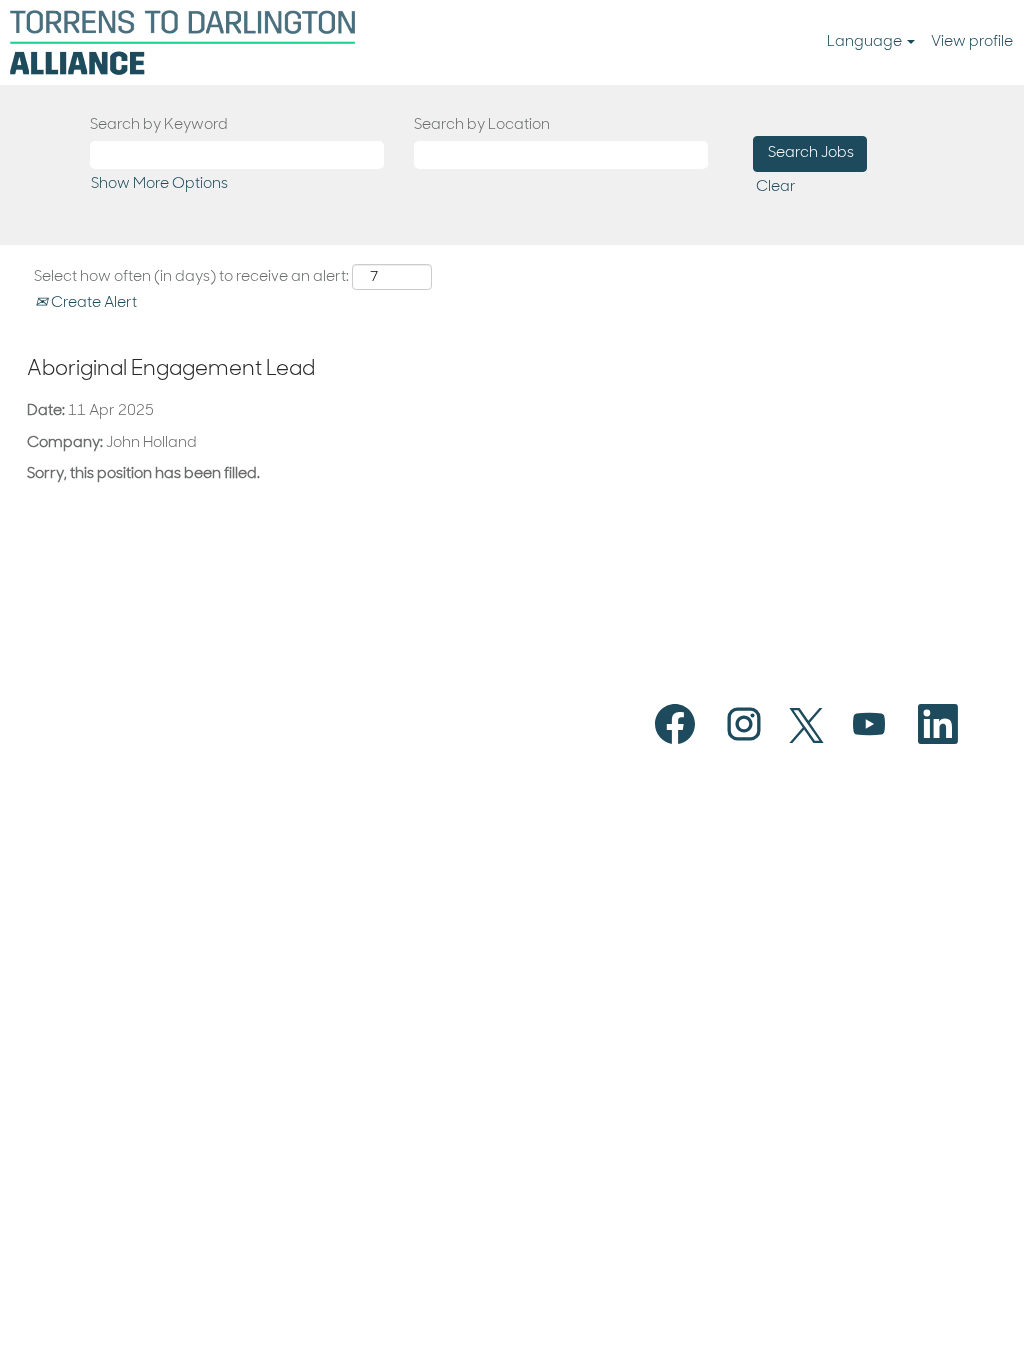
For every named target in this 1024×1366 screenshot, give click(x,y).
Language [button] (866, 42)
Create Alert (92, 303)
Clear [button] (776, 187)
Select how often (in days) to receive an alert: (191, 277)
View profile (972, 42)
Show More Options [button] (159, 184)
